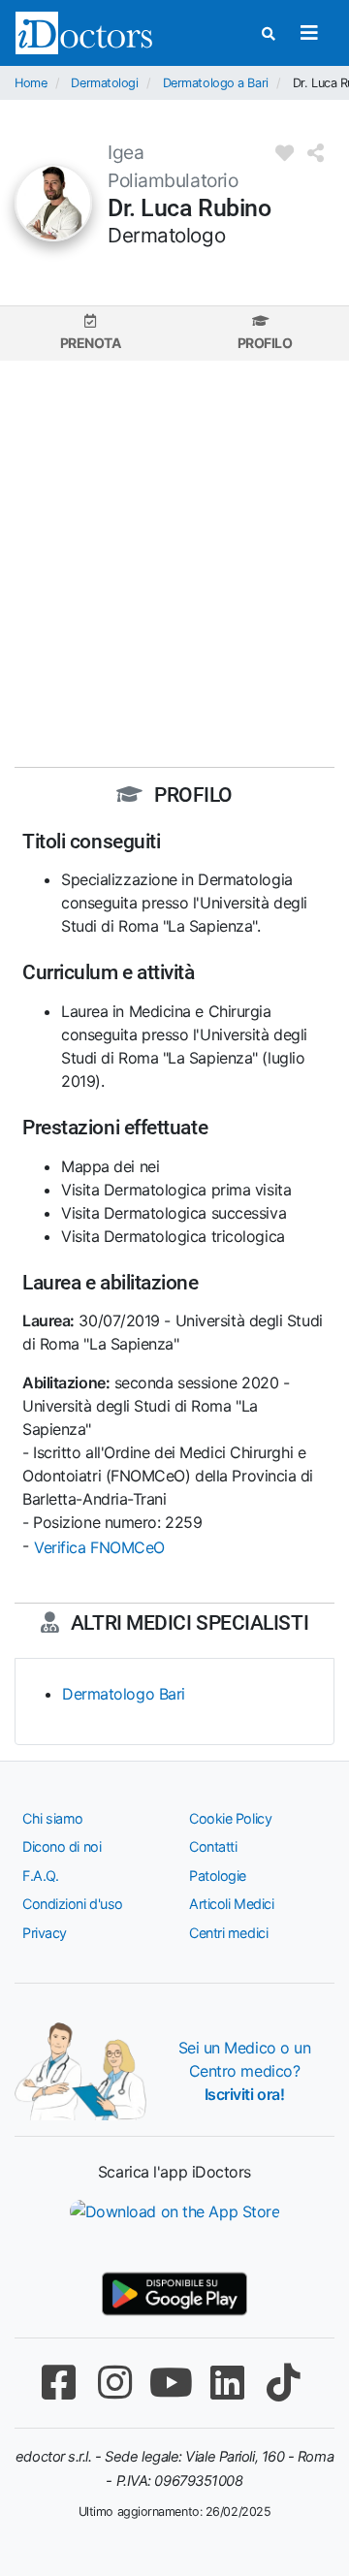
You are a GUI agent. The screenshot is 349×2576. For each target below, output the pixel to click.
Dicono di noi (62, 1846)
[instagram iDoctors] (114, 2383)
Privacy (45, 1933)
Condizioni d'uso (73, 1904)
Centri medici (228, 1933)
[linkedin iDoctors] (227, 2383)
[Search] (269, 33)
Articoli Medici (231, 1904)
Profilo (265, 343)
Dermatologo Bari (124, 1694)
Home (31, 83)
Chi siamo (53, 1818)
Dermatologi (104, 83)
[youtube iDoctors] (171, 2383)
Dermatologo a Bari (216, 83)
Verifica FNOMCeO (99, 1547)
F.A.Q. (40, 1876)
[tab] (90, 333)
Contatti (213, 1846)
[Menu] (309, 33)
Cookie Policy (230, 1818)
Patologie (218, 1876)
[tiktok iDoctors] (283, 2383)
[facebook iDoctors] (58, 2383)
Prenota (91, 343)
